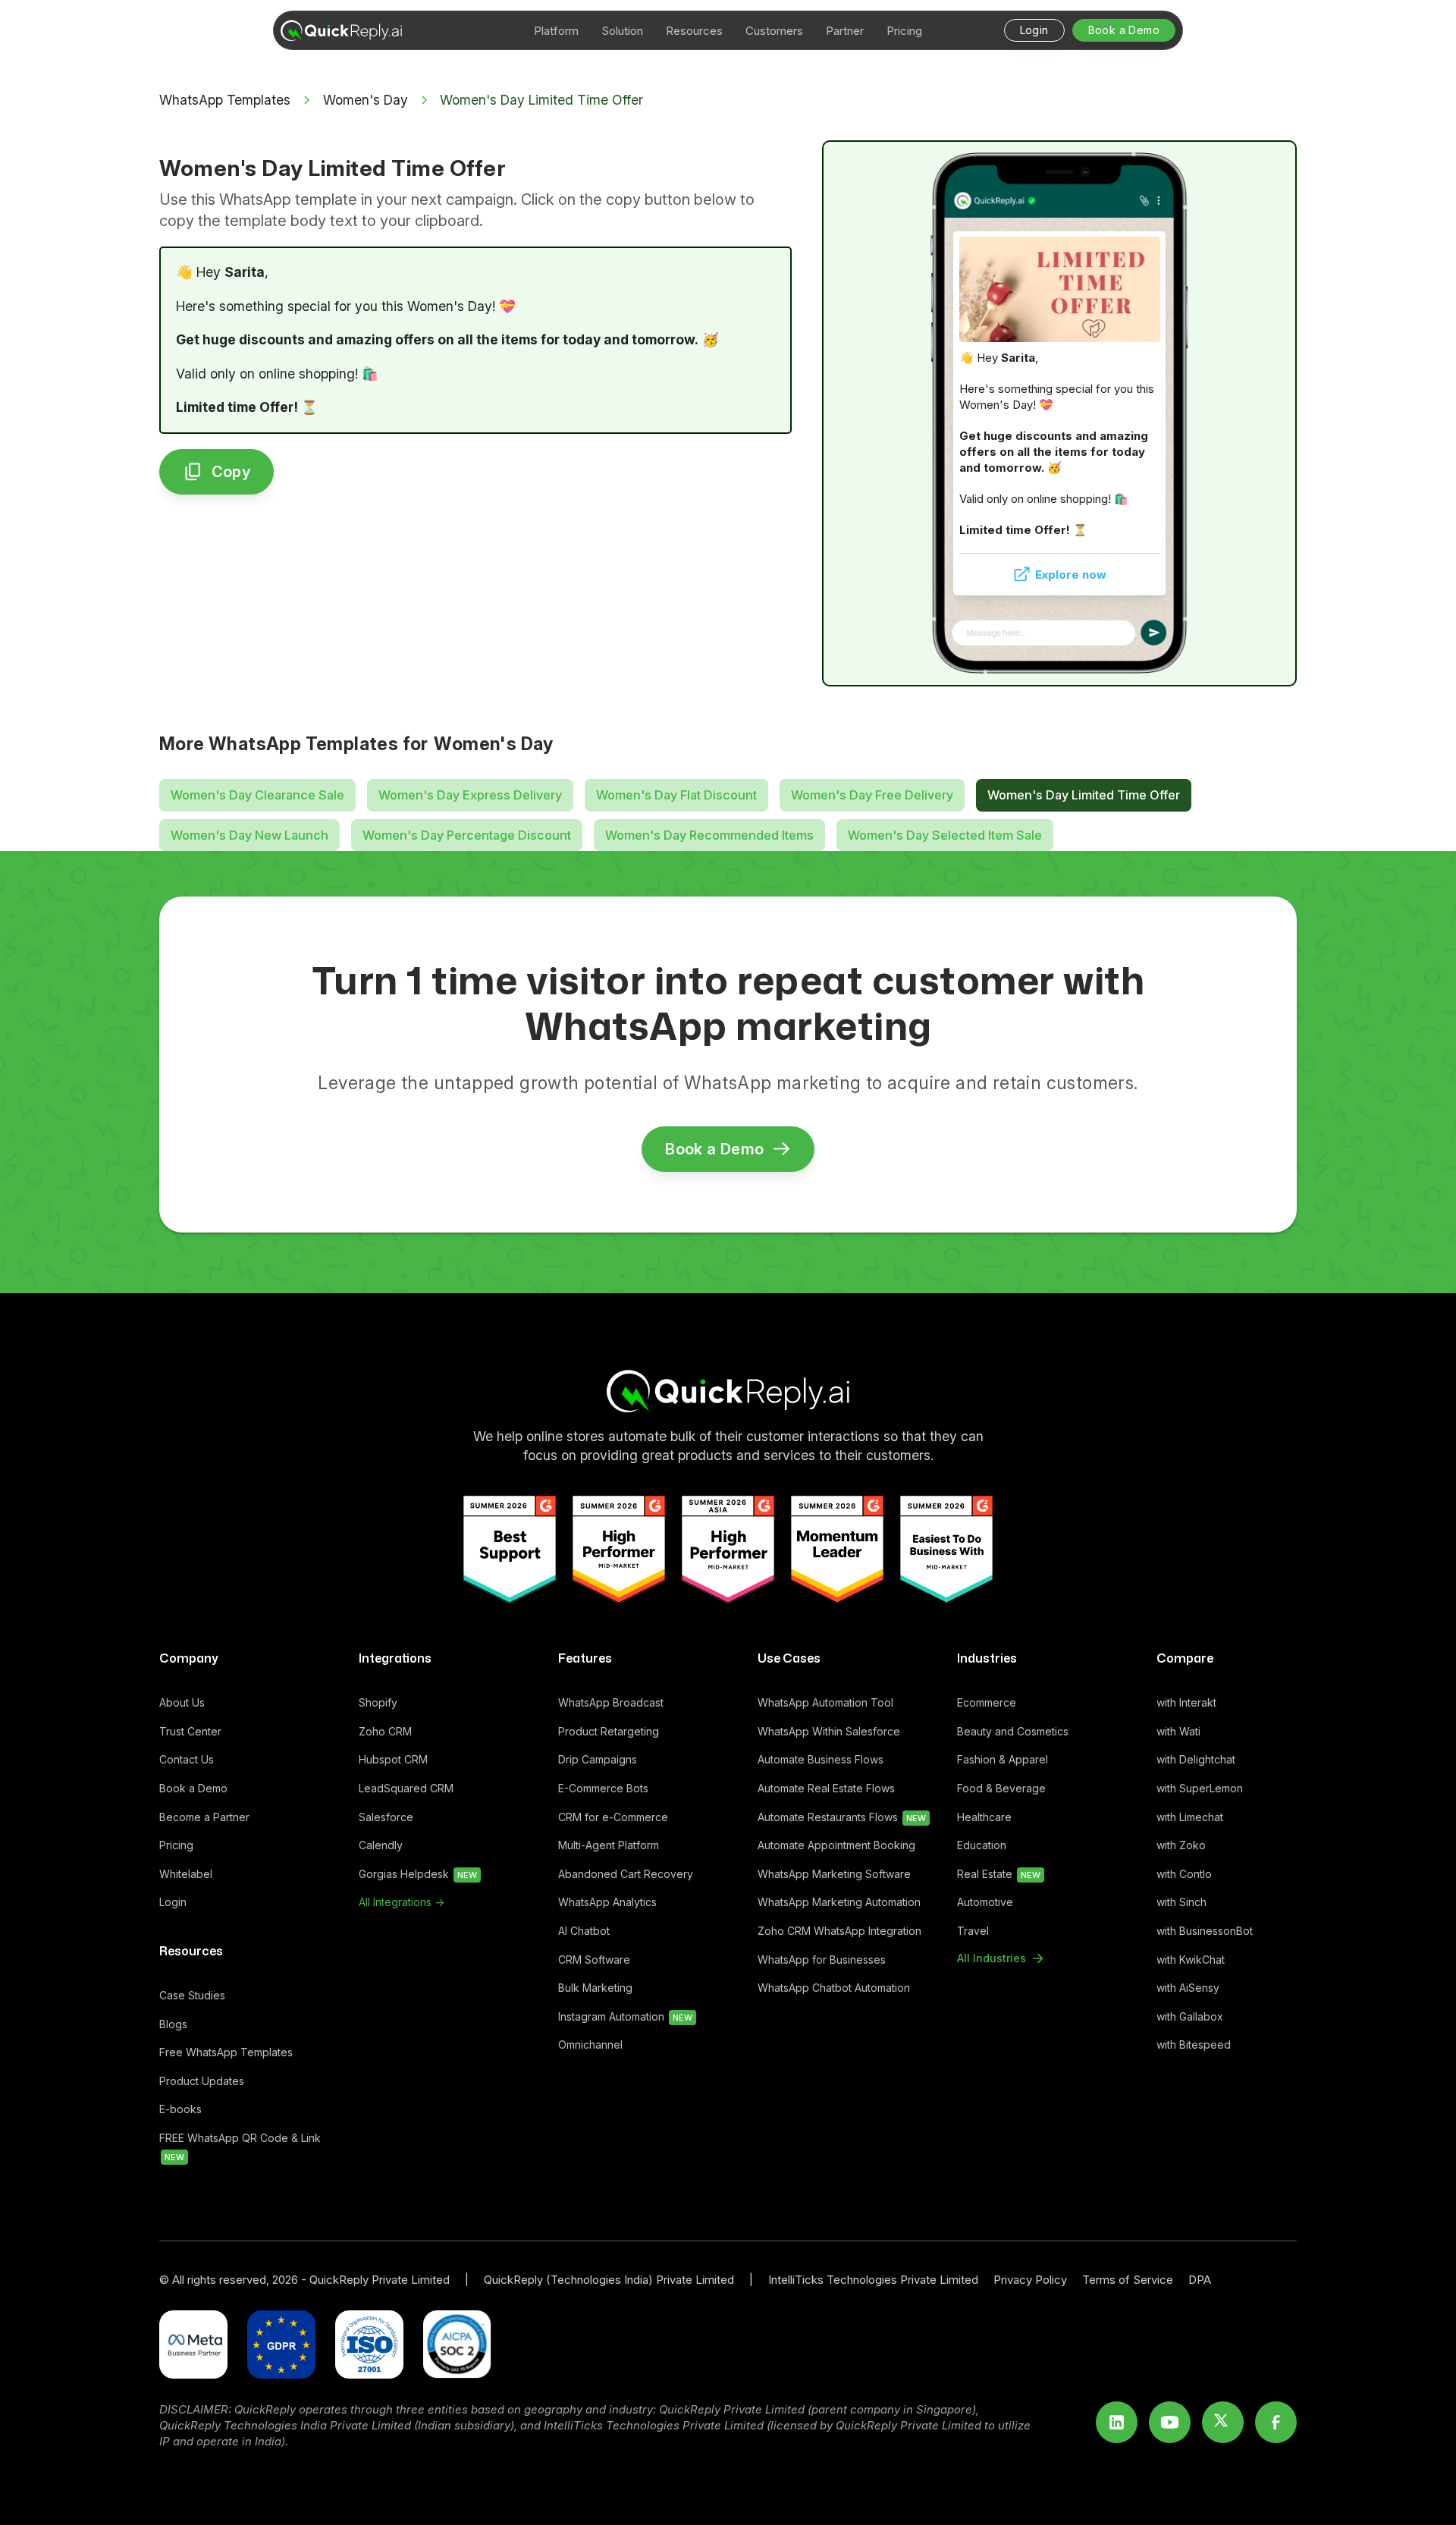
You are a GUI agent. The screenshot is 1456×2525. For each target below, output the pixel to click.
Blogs (173, 2024)
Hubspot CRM (393, 1759)
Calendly (381, 1845)
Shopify (378, 1702)
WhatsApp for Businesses (822, 1960)
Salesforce (386, 1817)
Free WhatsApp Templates (226, 2052)
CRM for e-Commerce (613, 1817)
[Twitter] (1223, 2422)
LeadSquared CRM (406, 1788)
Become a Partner (204, 1817)
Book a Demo (193, 1788)
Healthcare (984, 1817)
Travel (973, 1931)
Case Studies (192, 1995)
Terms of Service (1128, 2280)
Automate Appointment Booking (836, 1845)
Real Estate (999, 1874)
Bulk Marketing (595, 1988)
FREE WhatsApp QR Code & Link (240, 2147)
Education (982, 1845)
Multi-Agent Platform (609, 1845)
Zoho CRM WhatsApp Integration (839, 1931)
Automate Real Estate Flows (826, 1788)
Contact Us (187, 1759)
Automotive (985, 1902)
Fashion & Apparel (1003, 1759)
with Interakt (1186, 1702)
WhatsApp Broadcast (611, 1702)
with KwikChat (1191, 1960)
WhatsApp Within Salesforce (829, 1731)
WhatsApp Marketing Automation (839, 1902)
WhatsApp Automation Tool (825, 1702)
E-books (180, 2109)
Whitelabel (186, 1874)
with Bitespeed (1194, 2044)
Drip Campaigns (598, 1759)
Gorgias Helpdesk (418, 1874)
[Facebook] (1276, 2422)
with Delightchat (1196, 1759)
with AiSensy (1188, 1988)
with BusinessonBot (1205, 1931)
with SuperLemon (1200, 1788)
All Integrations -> (402, 1902)
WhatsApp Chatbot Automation (834, 1988)
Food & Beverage (1001, 1788)
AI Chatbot (584, 1931)
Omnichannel (590, 2044)
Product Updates (202, 2081)
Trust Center (190, 1731)
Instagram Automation (625, 2016)
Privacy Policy (1030, 2280)
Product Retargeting (609, 1731)
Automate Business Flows (821, 1759)
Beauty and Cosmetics (1013, 1731)
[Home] (728, 1391)
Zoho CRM (385, 1731)
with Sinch (1181, 1902)
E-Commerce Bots (603, 1788)
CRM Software (594, 1960)
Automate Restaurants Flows (842, 1817)
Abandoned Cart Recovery (626, 1874)
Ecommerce (987, 1702)
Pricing (176, 1845)
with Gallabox (1190, 2016)
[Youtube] (1170, 2422)
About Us (182, 1702)
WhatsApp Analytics (607, 1902)
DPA (1200, 2280)
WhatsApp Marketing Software (834, 1874)
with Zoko (1181, 1845)
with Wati (1178, 1731)
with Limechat (1190, 1817)
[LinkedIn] (1117, 2422)
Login (173, 1902)
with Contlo (1184, 1874)
